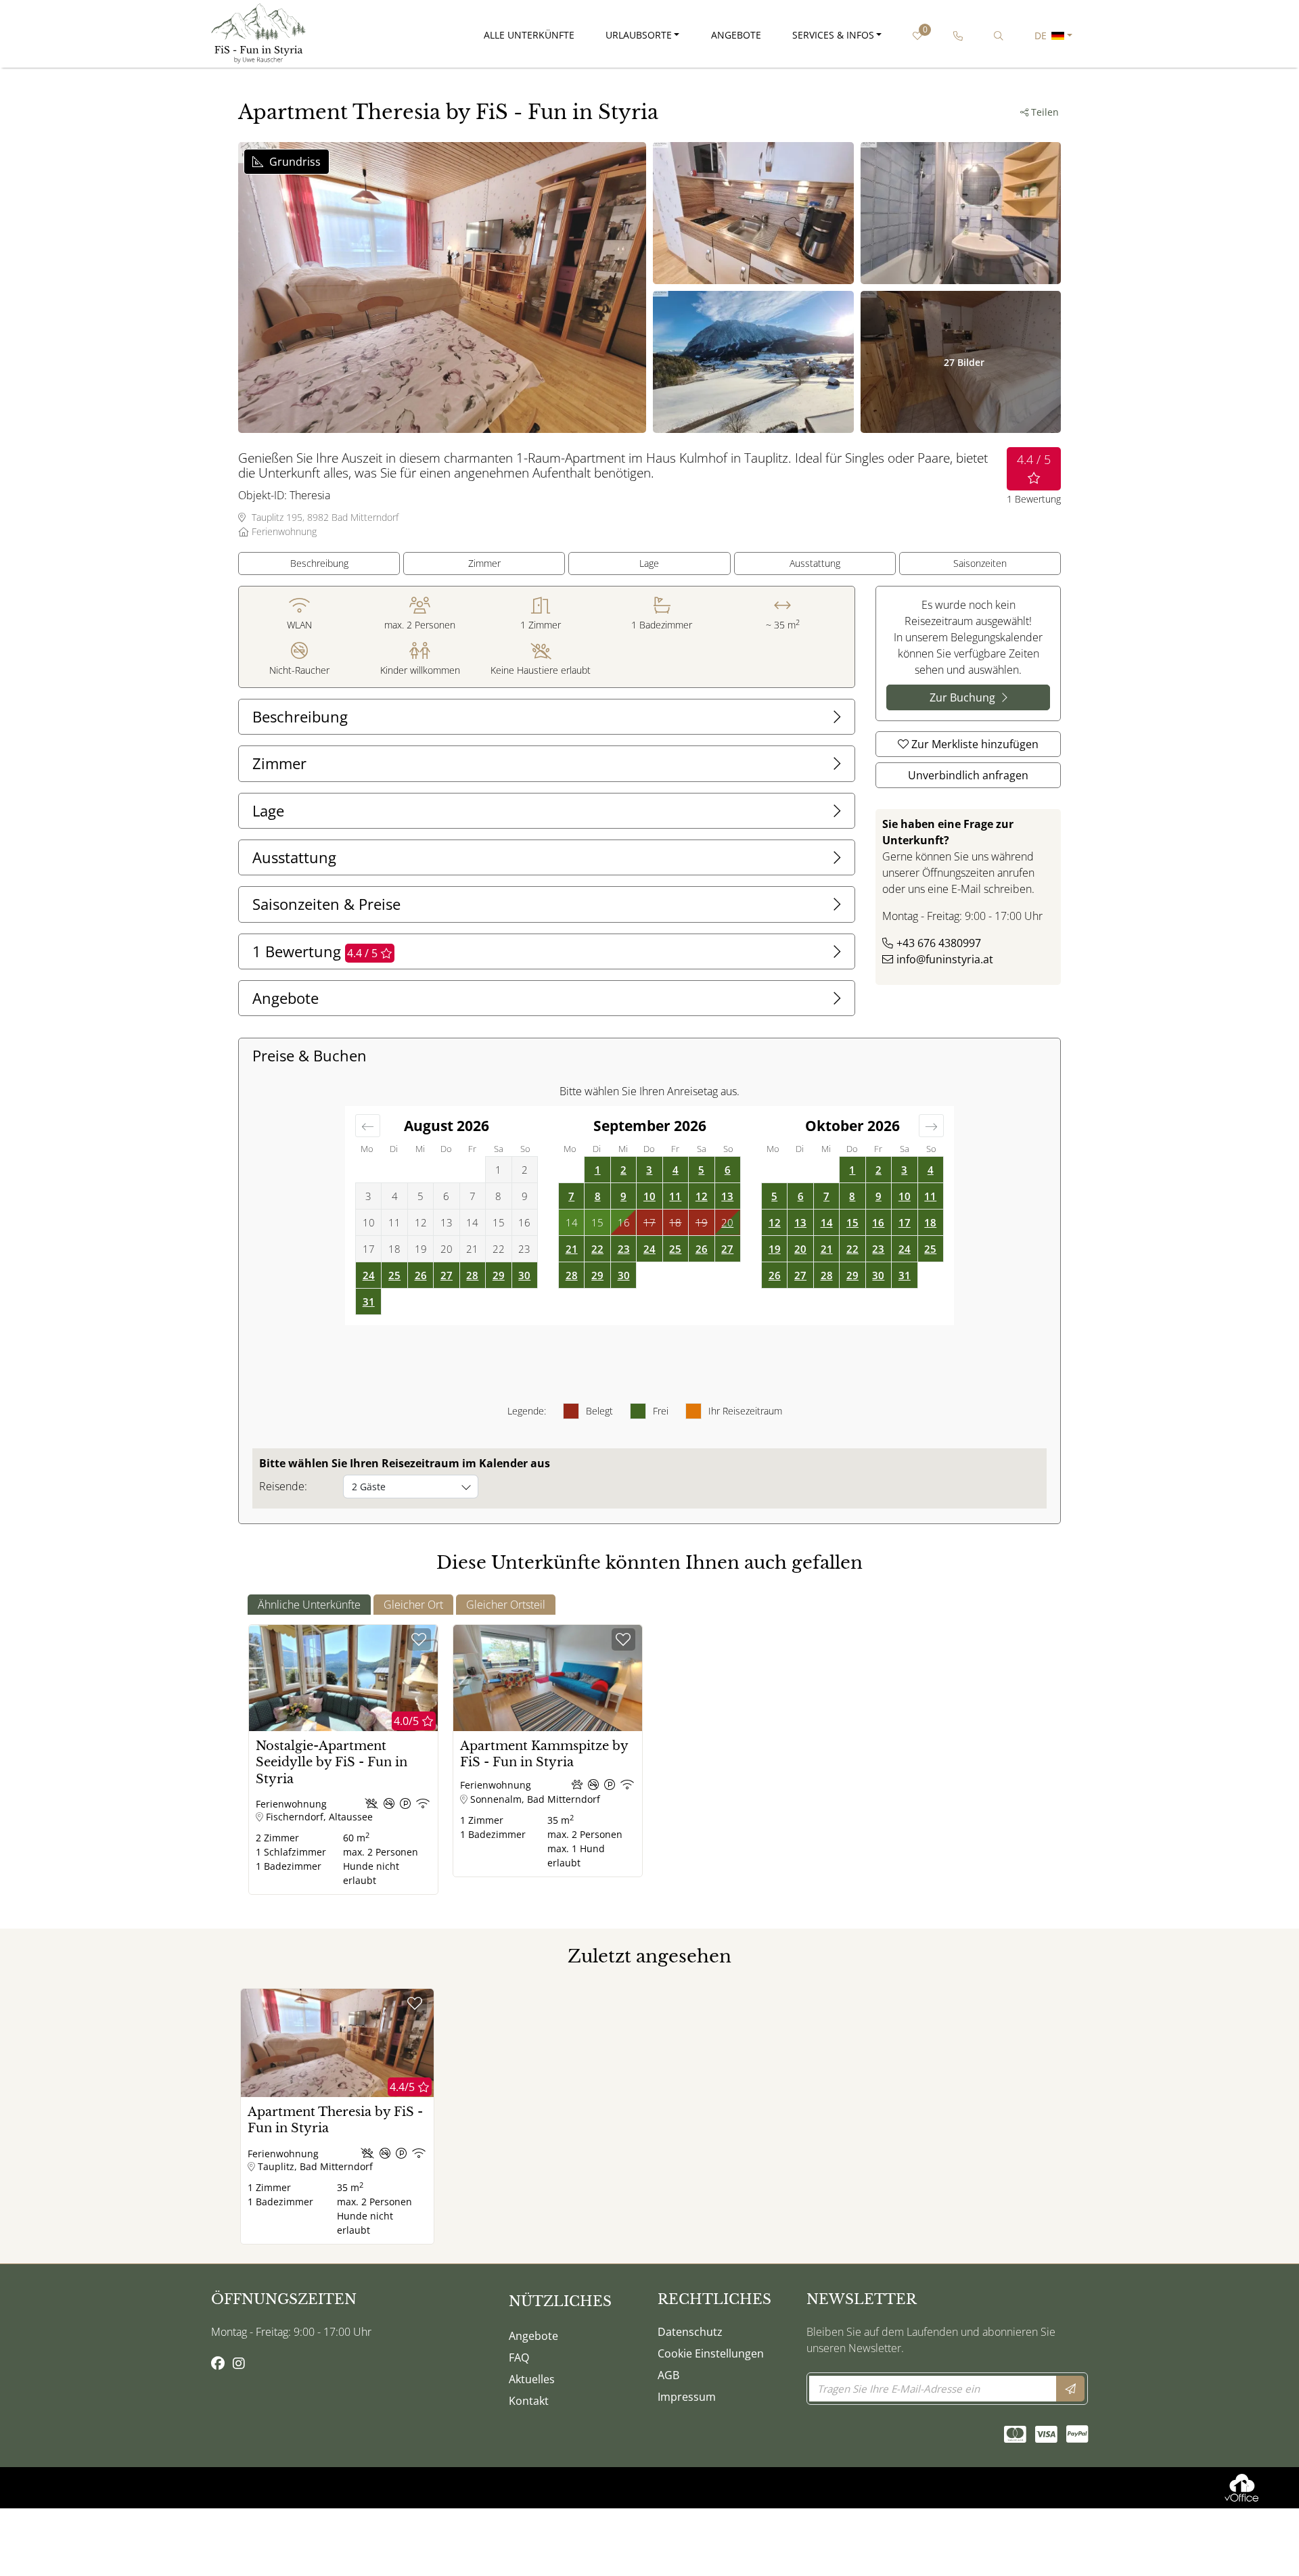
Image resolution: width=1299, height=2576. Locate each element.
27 (447, 1275)
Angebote (736, 35)
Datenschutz (690, 2332)
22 (597, 1249)
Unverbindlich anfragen (968, 775)
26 (421, 1275)
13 (727, 1196)
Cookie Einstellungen (711, 2353)
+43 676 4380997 (939, 943)
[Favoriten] (419, 1639)
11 (675, 1196)
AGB (668, 2375)
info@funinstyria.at (945, 959)
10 (649, 1196)
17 (905, 1222)
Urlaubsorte (639, 35)
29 (499, 1275)
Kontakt (529, 2401)
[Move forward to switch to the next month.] (931, 1126)
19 (775, 1249)
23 (624, 1249)
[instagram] (239, 2364)
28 (472, 1275)
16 (878, 1222)
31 (369, 1302)
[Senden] (1070, 2389)
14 (827, 1222)
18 (930, 1222)
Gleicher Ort (413, 1605)
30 (524, 1275)
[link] (958, 36)
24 (369, 1275)
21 (572, 1249)
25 (394, 1275)
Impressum (687, 2397)
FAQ (519, 2357)
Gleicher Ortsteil (506, 1605)
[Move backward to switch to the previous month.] (368, 1126)
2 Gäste (369, 1487)
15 (852, 1222)
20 (727, 1222)
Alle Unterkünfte (529, 35)
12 (702, 1196)
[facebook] (218, 2364)
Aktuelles (532, 2379)
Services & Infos (833, 35)
